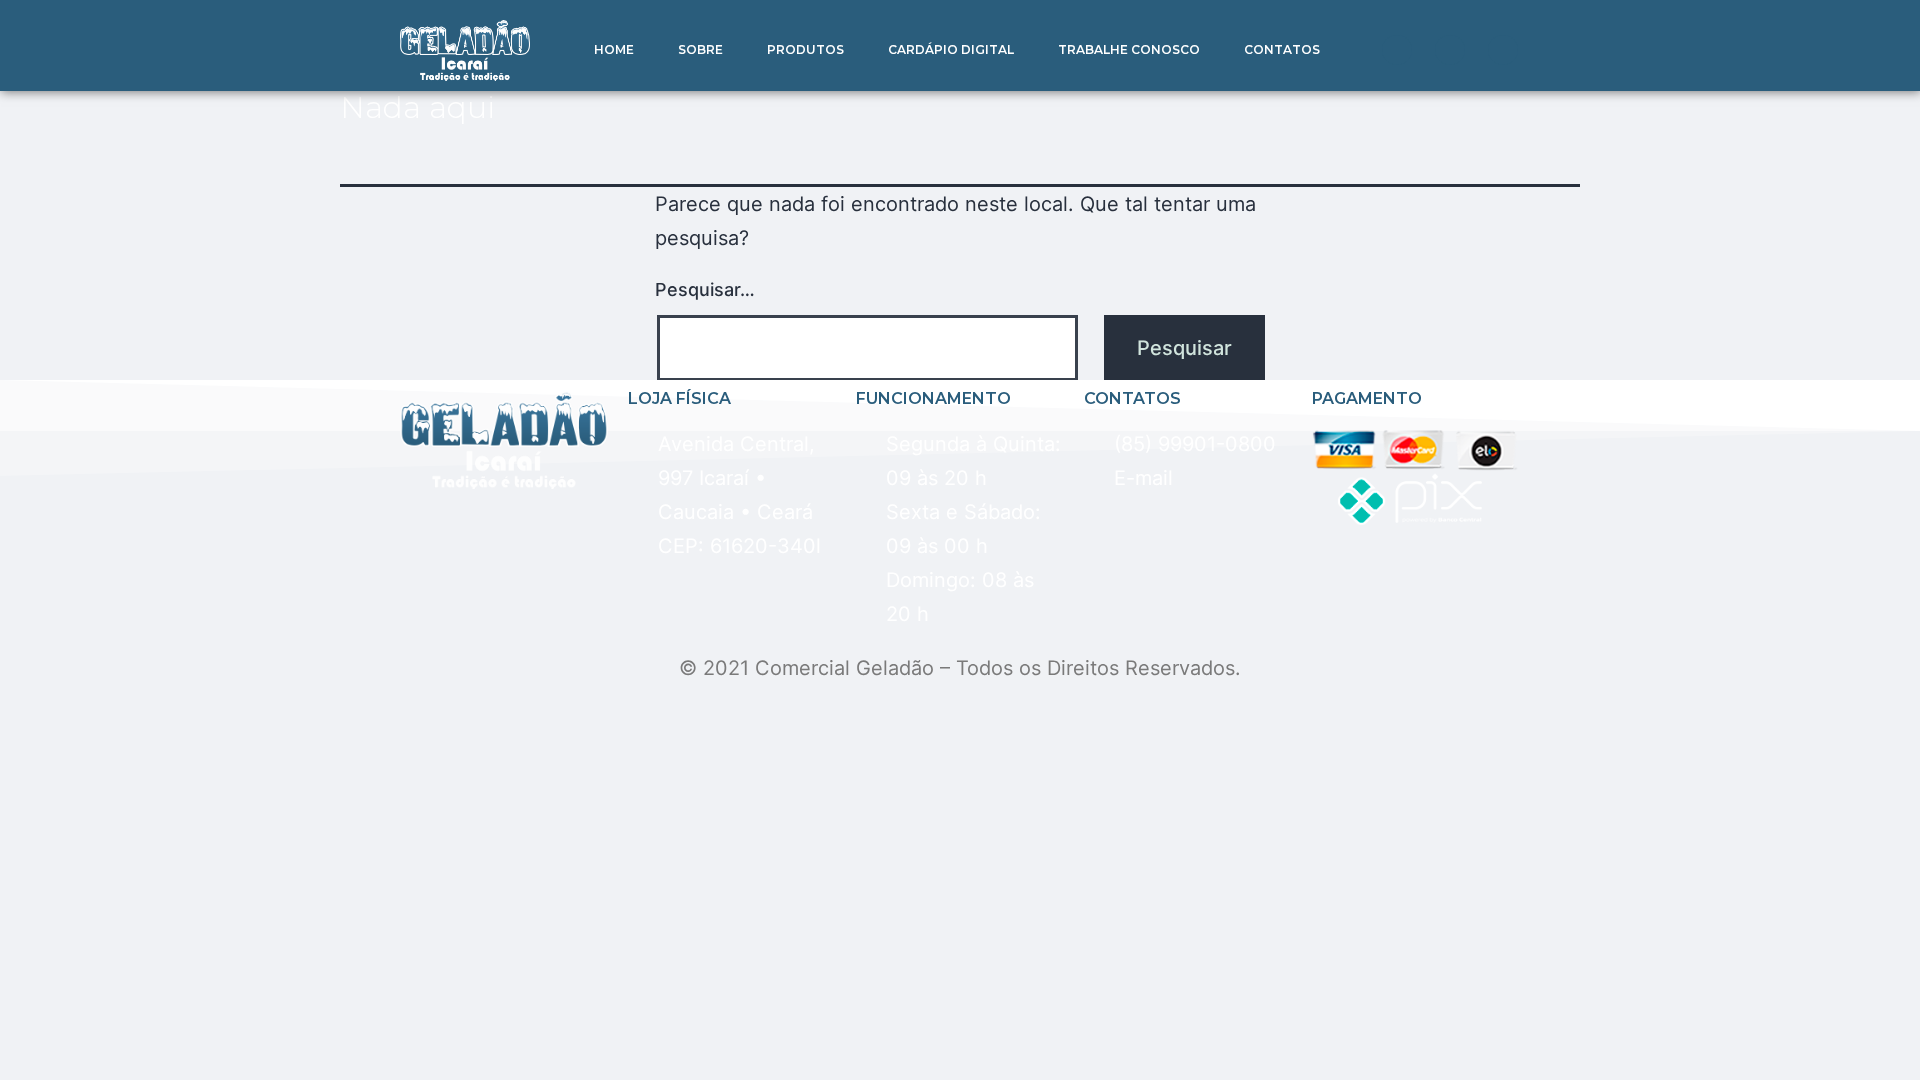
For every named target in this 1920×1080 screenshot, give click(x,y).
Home (614, 49)
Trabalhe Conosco (1129, 49)
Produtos (805, 49)
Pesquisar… (705, 289)
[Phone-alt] (1450, 50)
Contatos (1282, 49)
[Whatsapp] (1397, 50)
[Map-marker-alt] (1503, 50)
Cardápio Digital (951, 49)
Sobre (700, 49)
